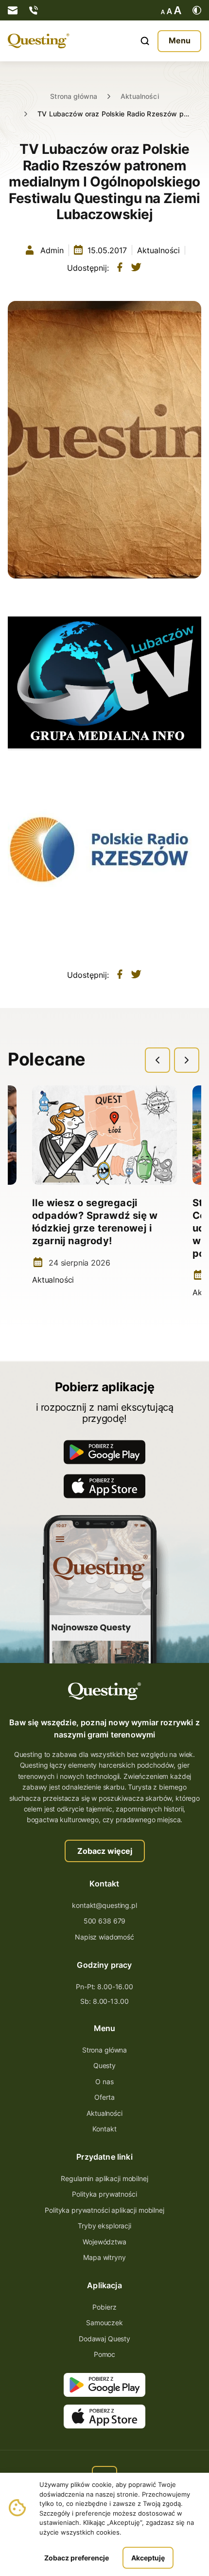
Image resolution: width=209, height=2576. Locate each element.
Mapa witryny (104, 2257)
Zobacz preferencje (77, 2558)
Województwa (104, 2242)
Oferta (104, 2097)
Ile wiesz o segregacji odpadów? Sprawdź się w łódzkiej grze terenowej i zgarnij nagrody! (95, 1222)
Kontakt (104, 2129)
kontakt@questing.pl (104, 1905)
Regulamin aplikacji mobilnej (104, 2178)
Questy (104, 2065)
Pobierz (104, 2307)
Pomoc (104, 2354)
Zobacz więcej (105, 1851)
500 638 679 (104, 1921)
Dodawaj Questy (104, 2339)
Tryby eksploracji (104, 2226)
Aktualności (140, 96)
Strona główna (74, 96)
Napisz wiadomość (104, 1937)
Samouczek (104, 2323)
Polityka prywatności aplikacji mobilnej (104, 2210)
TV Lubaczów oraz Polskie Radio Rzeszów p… (113, 114)
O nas (104, 2081)
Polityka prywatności (104, 2194)
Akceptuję (148, 2558)
